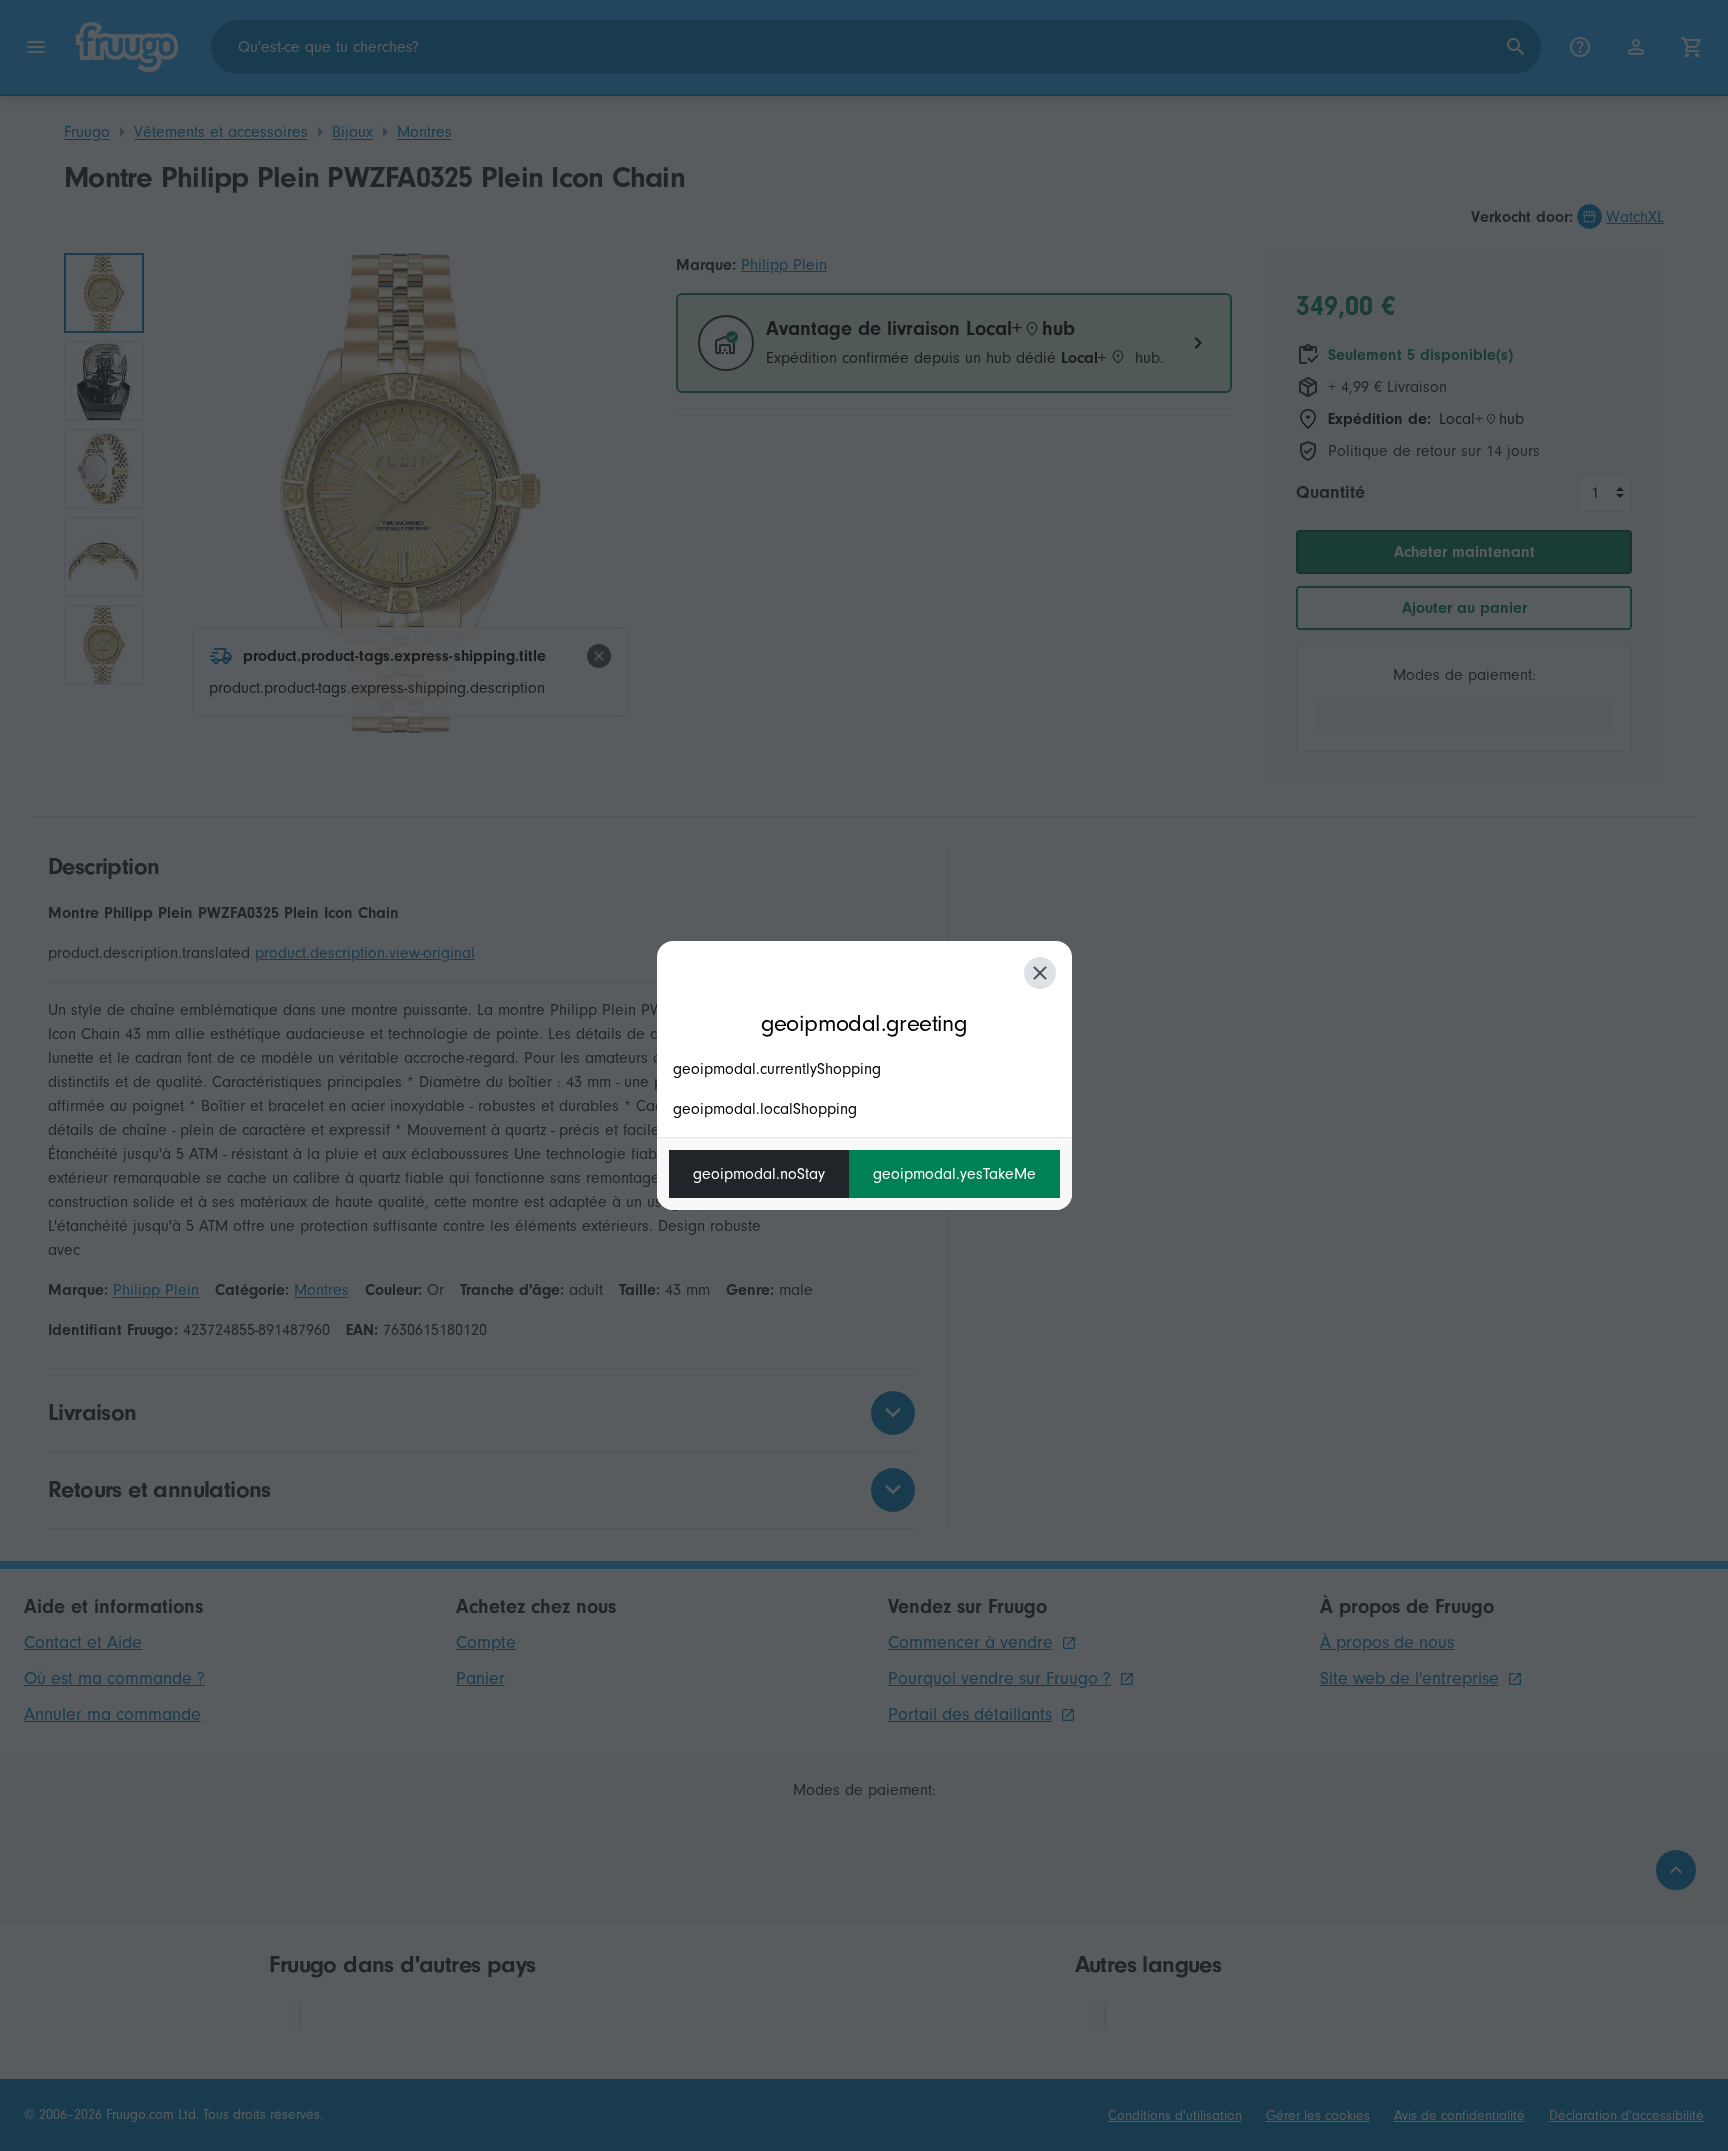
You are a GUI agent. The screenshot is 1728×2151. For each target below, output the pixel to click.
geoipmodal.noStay (759, 1174)
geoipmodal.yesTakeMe (954, 1174)
